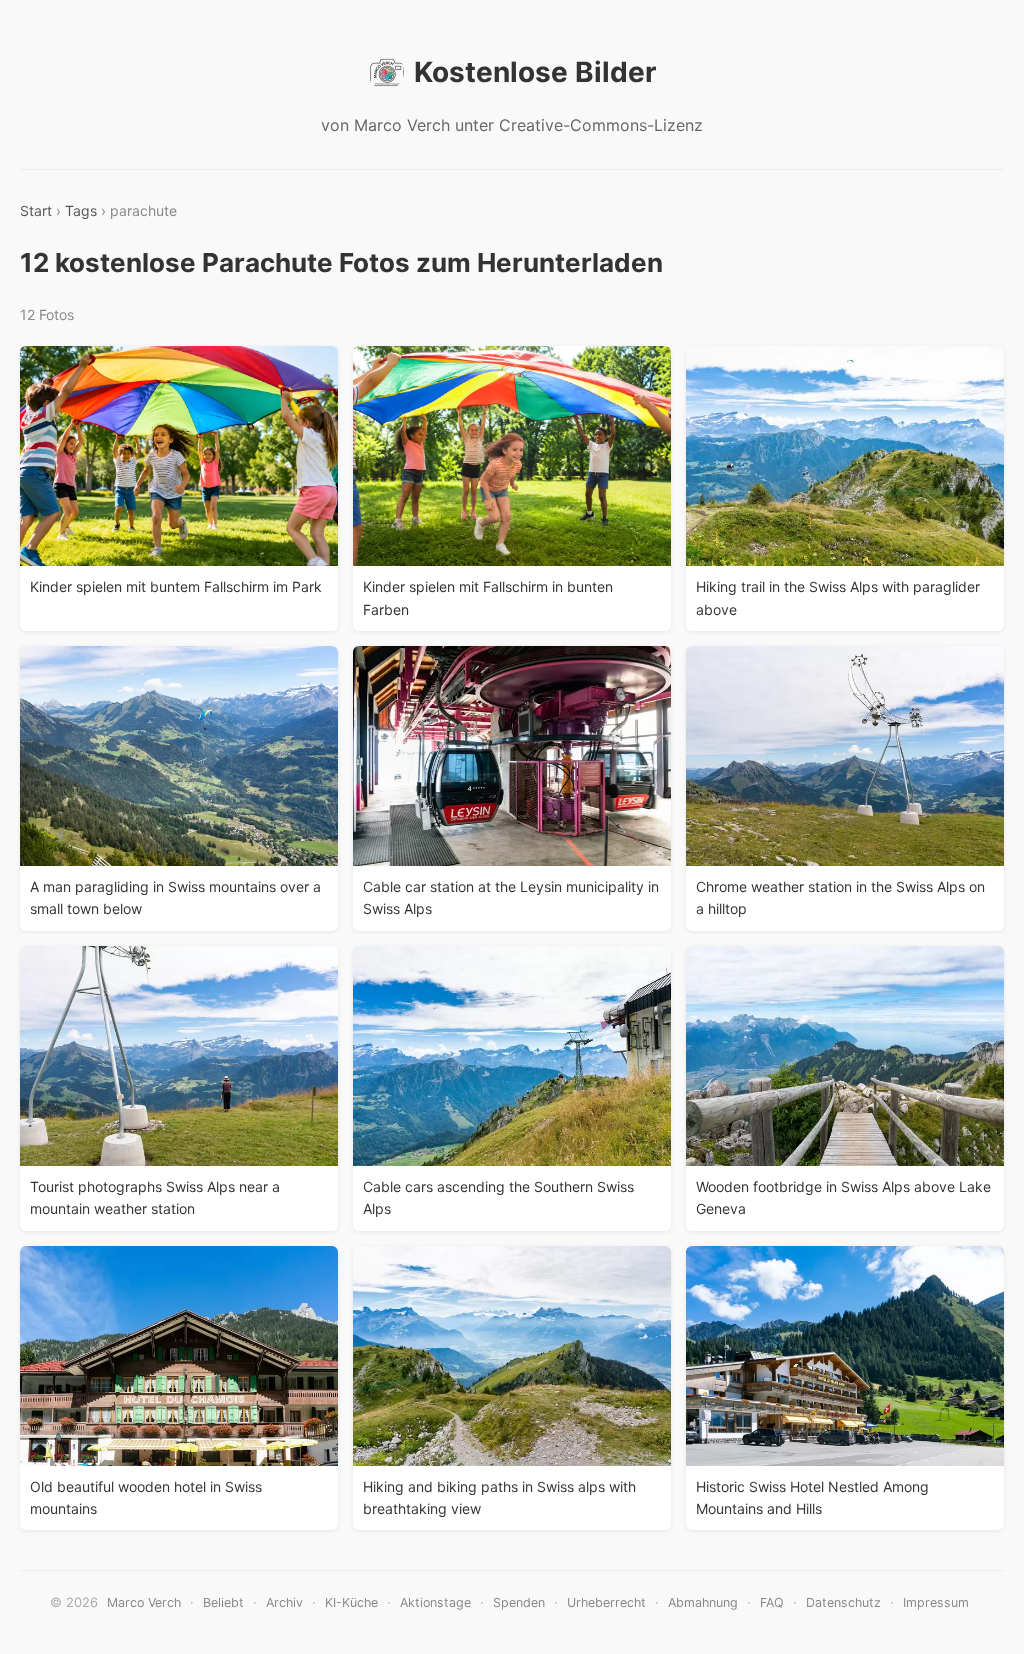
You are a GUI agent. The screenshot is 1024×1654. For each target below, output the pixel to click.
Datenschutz (843, 1602)
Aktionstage (435, 1602)
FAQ (772, 1602)
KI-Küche (351, 1602)
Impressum (936, 1602)
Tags (81, 210)
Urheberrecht (606, 1602)
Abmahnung (703, 1602)
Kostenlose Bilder (535, 72)
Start (36, 210)
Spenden (519, 1602)
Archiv (284, 1602)
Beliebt (223, 1602)
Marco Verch (144, 1602)
